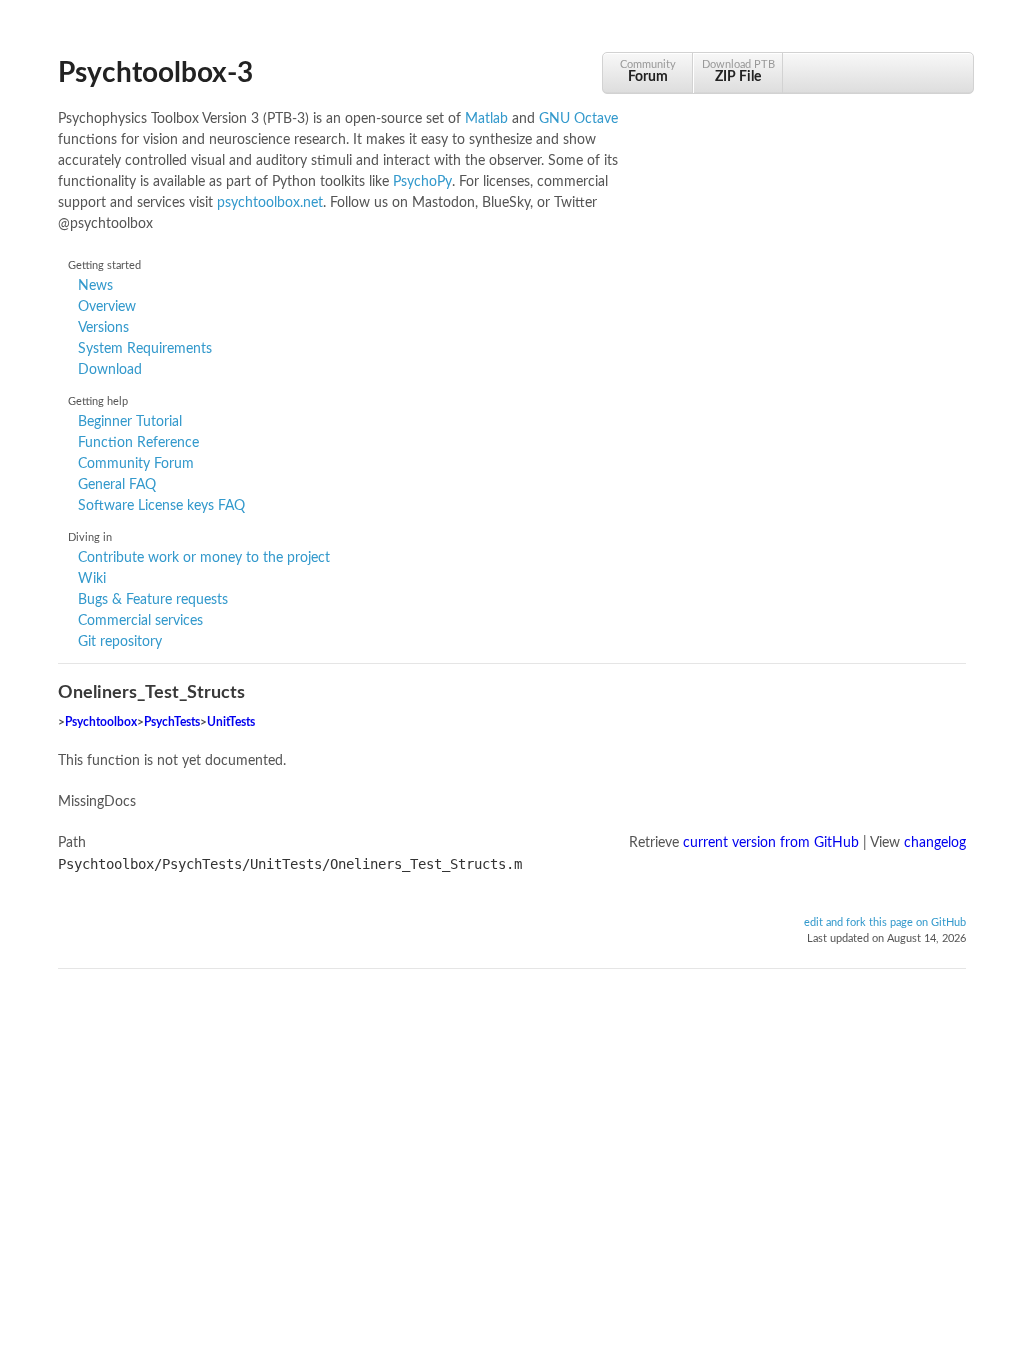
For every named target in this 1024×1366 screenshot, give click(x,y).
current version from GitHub (771, 843)
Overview (107, 307)
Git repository (120, 642)
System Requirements (145, 349)
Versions (103, 328)
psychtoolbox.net (270, 203)
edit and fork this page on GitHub (885, 923)
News (95, 286)
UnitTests (231, 722)
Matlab (486, 119)
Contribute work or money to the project (204, 558)
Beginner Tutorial (130, 422)
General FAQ (117, 485)
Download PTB (738, 71)
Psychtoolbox (101, 722)
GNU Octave (578, 119)
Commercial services (140, 621)
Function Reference (138, 443)
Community (648, 71)
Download (110, 370)
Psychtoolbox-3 (155, 73)
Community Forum (136, 464)
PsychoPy (422, 182)
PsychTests (172, 722)
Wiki (92, 579)
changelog (935, 843)
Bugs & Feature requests (153, 600)
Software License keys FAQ (161, 506)
